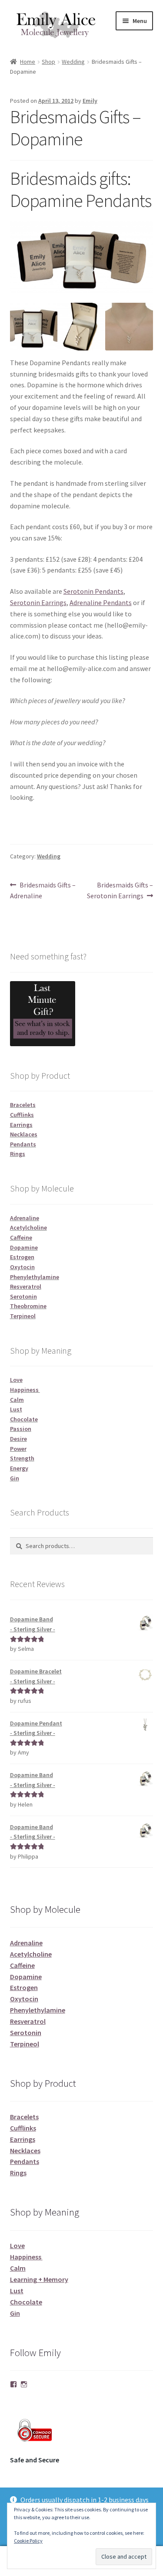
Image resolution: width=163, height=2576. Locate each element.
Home (28, 62)
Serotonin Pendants (93, 591)
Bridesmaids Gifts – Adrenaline (43, 890)
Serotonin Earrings (38, 602)
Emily (90, 101)
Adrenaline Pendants (101, 602)
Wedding (73, 62)
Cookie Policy (28, 2541)
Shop (48, 62)
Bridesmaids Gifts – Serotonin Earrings (120, 890)
